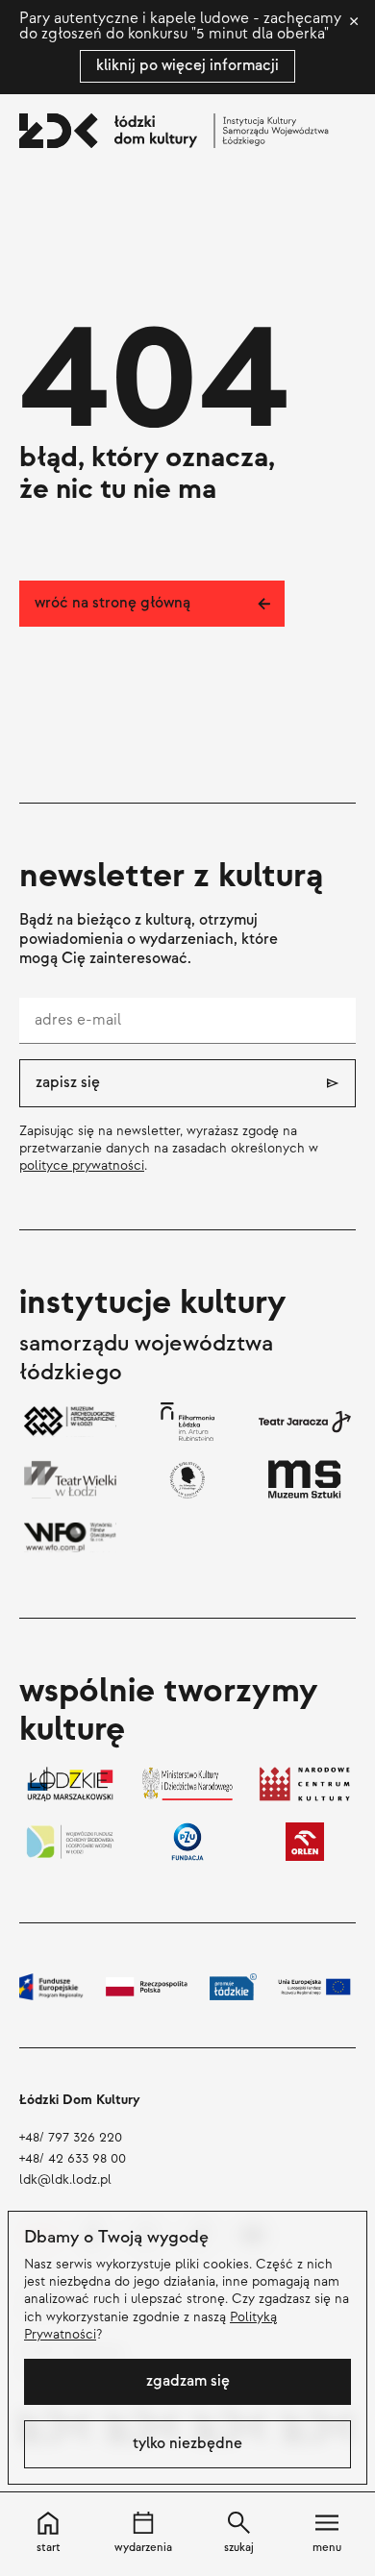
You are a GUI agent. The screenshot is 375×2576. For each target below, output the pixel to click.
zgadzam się (188, 2381)
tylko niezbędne (187, 2444)
